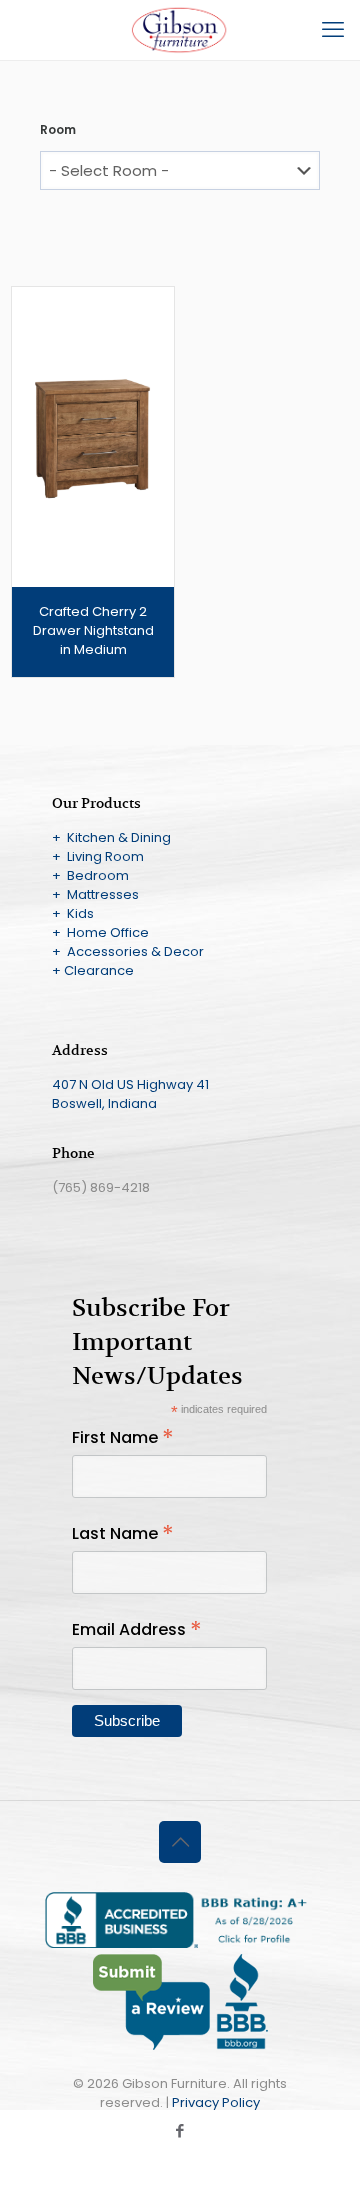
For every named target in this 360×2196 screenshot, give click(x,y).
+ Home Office (100, 932)
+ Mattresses (95, 894)
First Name (123, 1437)
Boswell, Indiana (104, 1103)
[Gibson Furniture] (180, 30)
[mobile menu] (333, 30)
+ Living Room (98, 856)
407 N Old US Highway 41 (130, 1084)
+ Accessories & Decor (128, 951)
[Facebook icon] (180, 2130)
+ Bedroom (90, 875)
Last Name (123, 1533)
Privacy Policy (216, 2102)
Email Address (137, 1629)
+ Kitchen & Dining (111, 837)
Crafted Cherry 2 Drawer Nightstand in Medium (93, 630)
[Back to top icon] (180, 1842)
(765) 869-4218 (101, 1187)
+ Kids (73, 913)
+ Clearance (93, 970)
